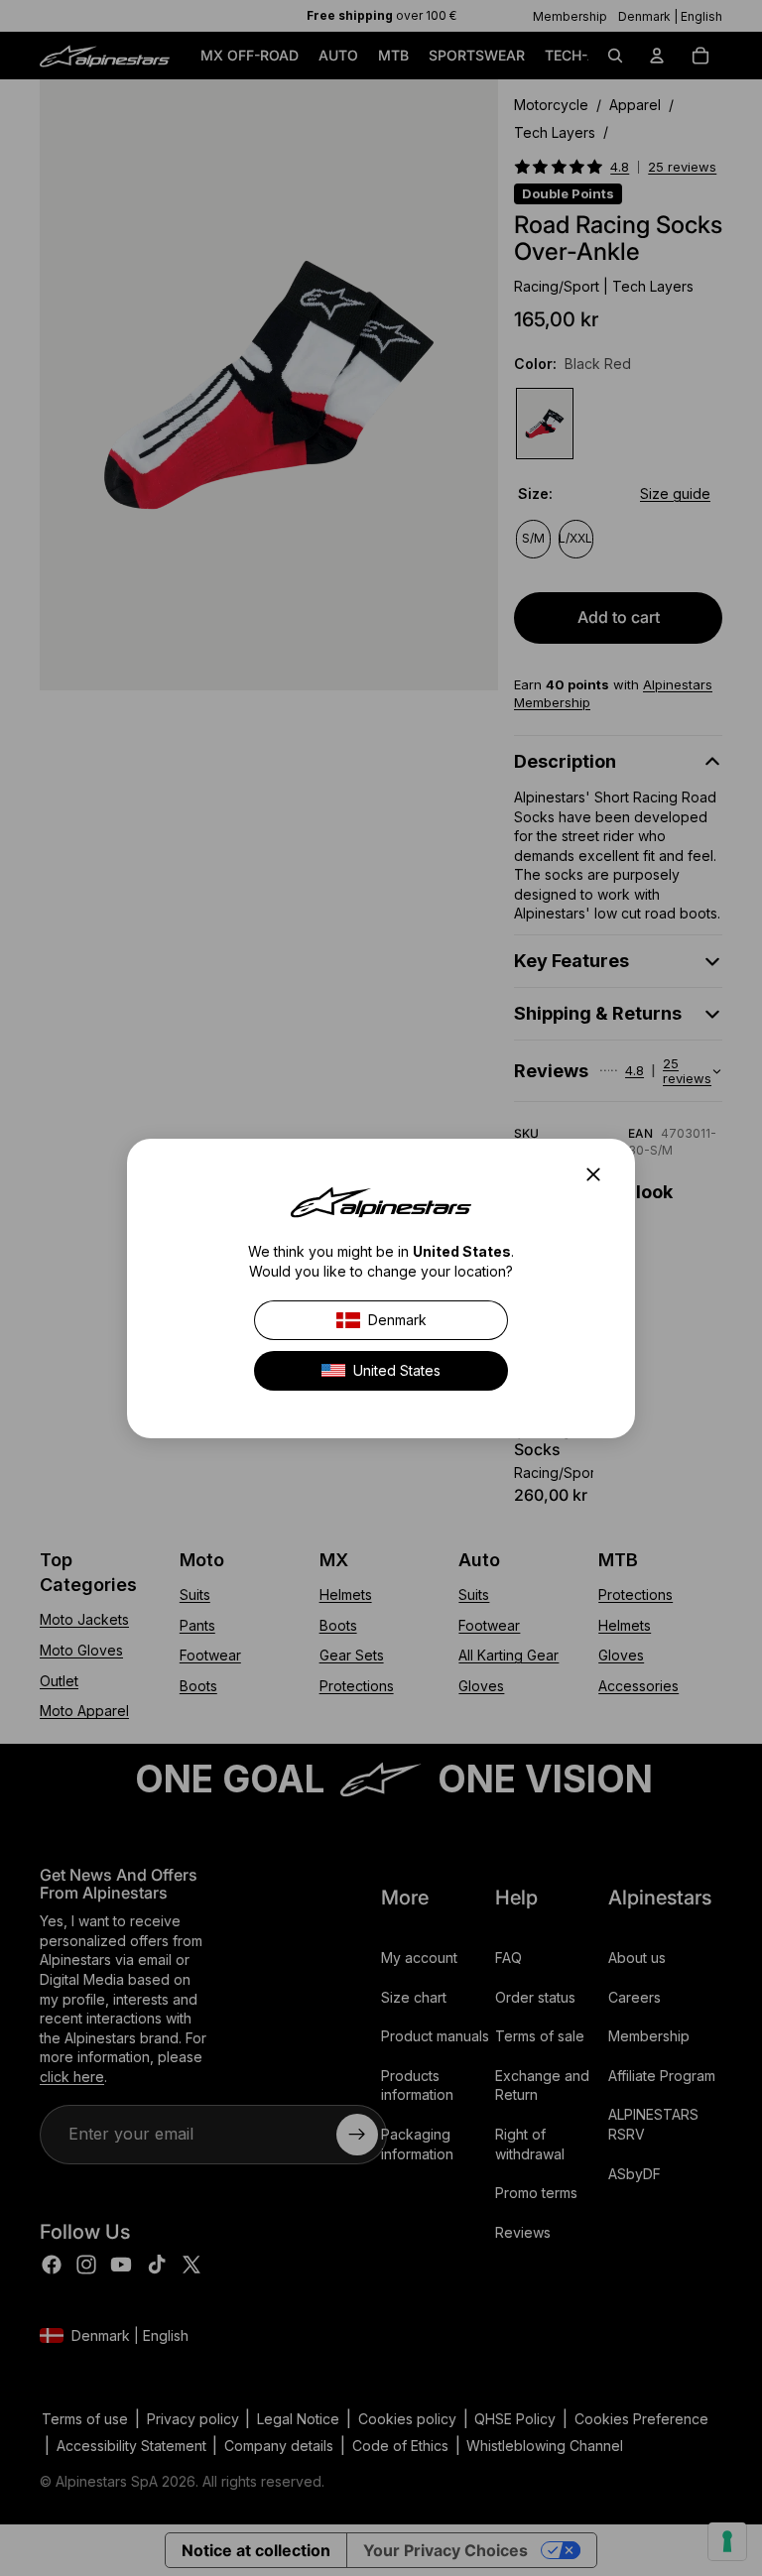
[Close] (599, 1174)
